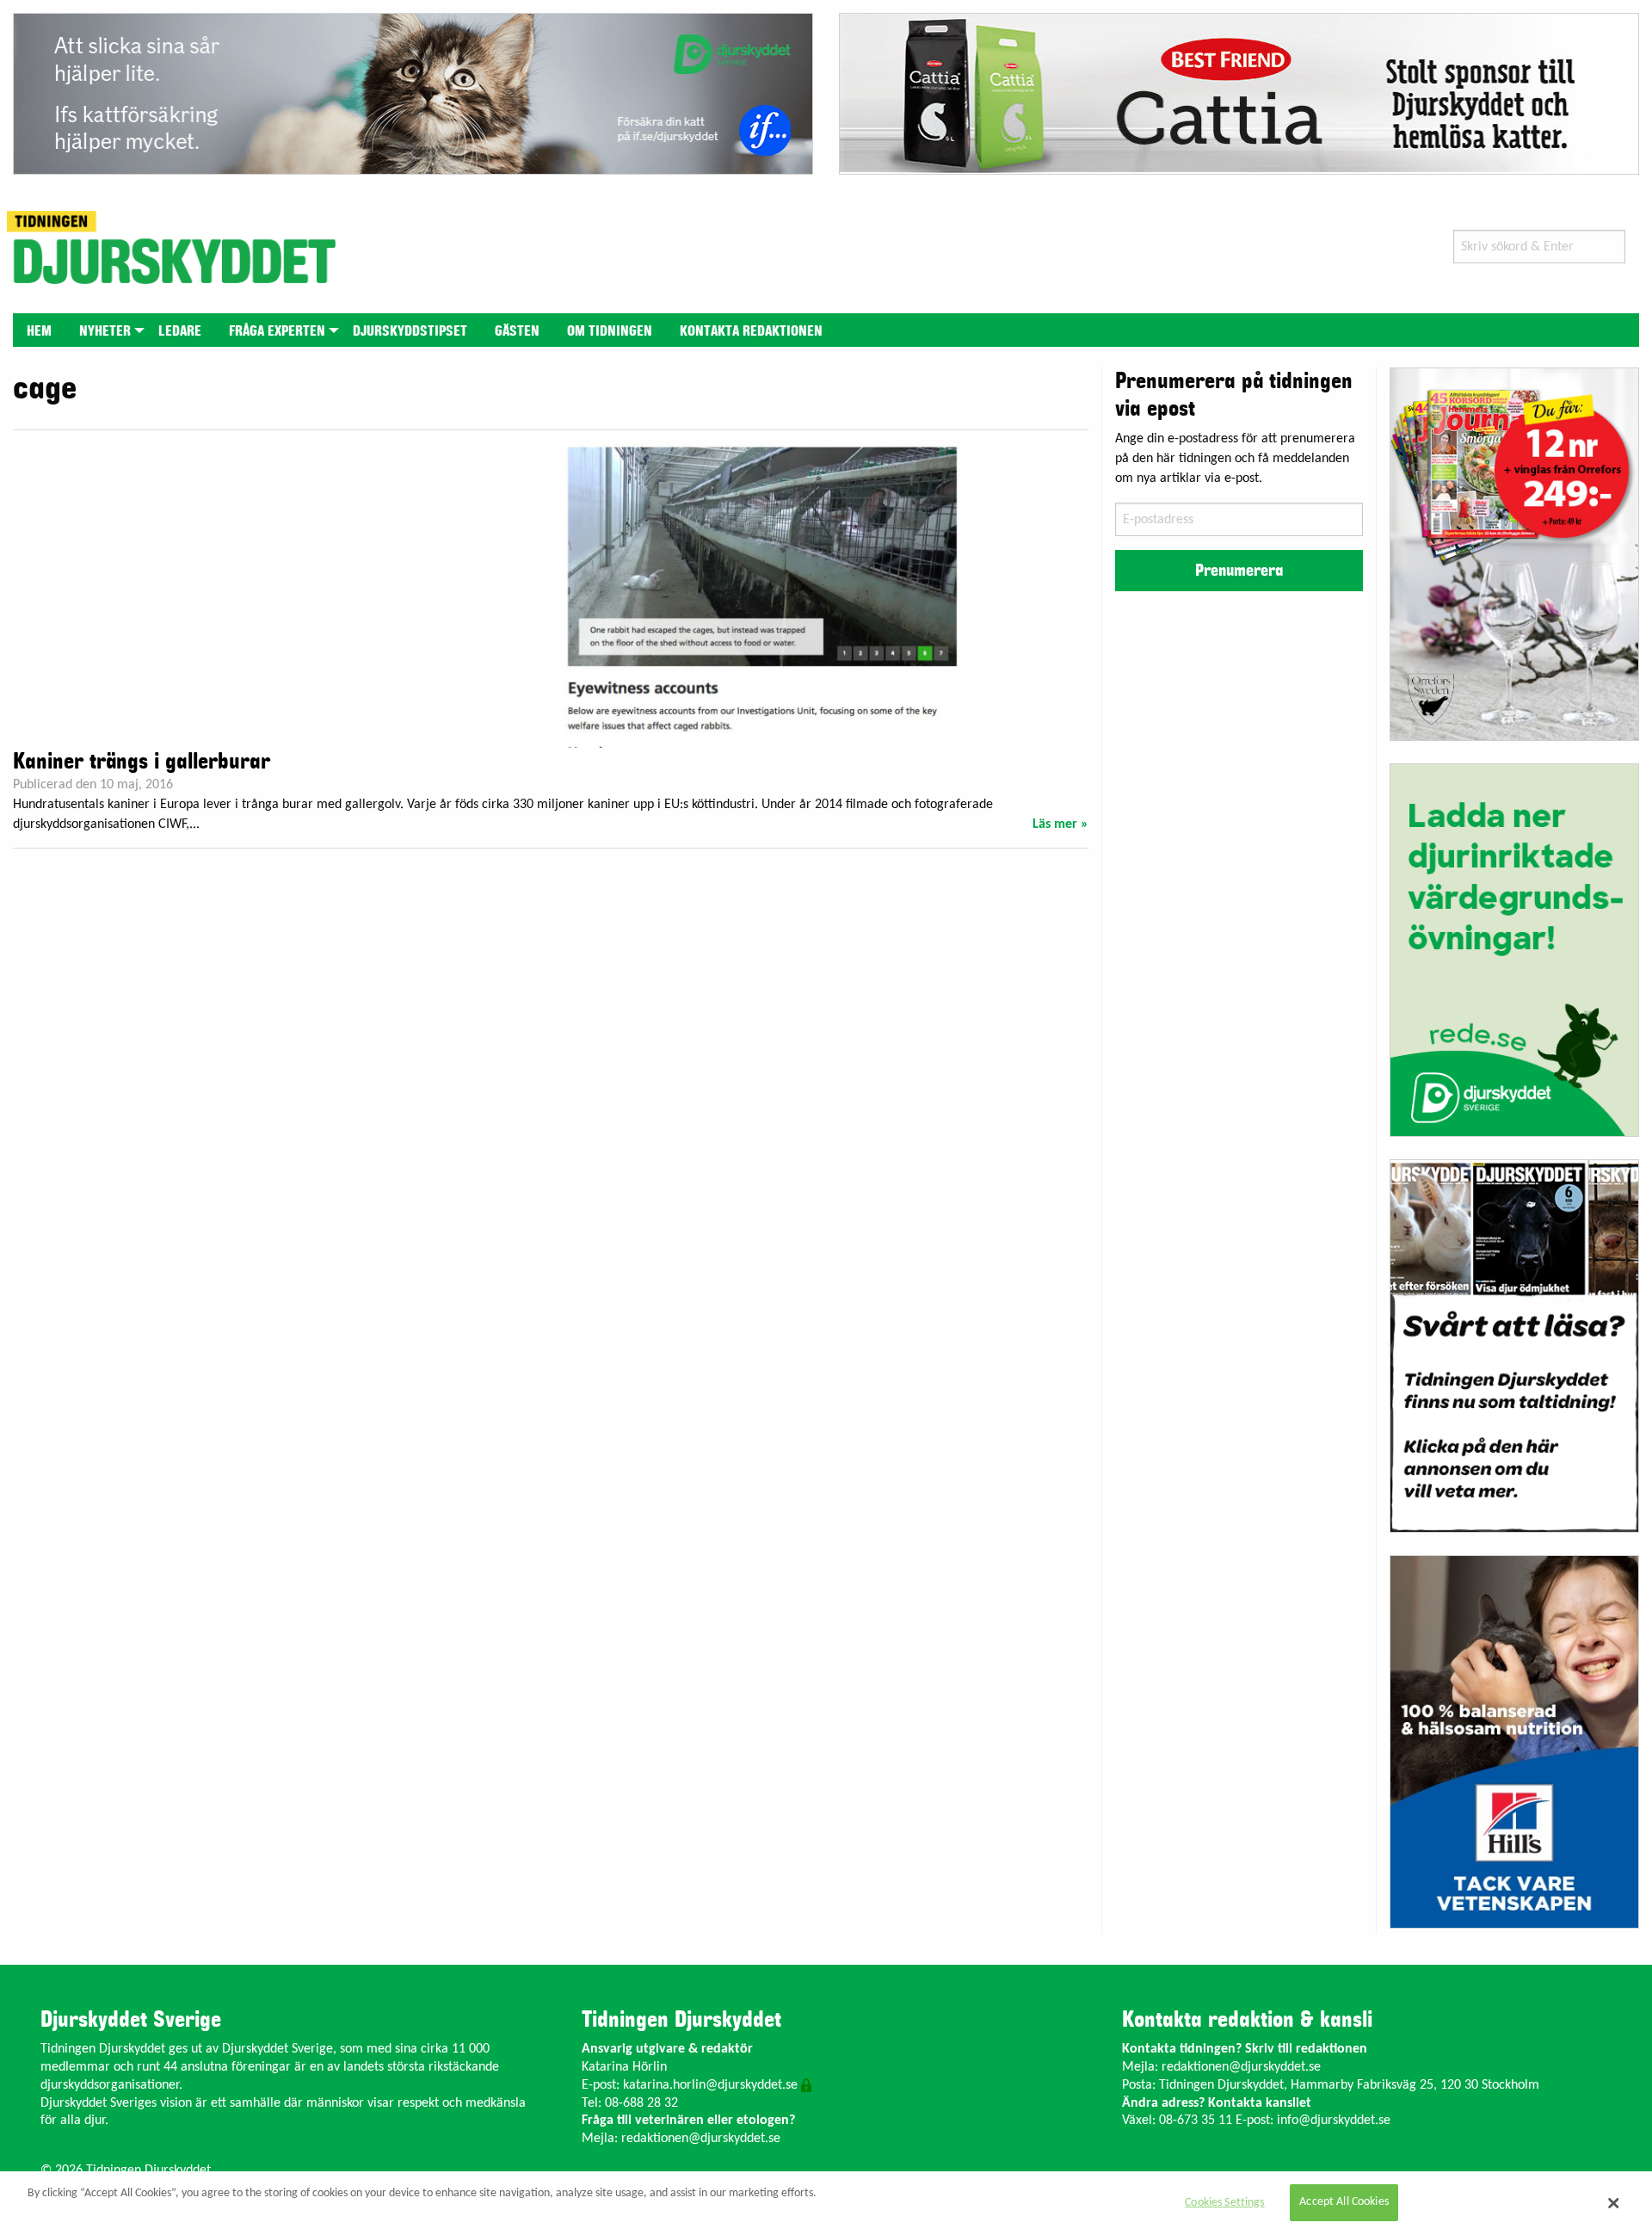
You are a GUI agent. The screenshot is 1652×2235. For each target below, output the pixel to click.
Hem (39, 331)
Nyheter (105, 331)
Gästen (517, 331)
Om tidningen (610, 331)
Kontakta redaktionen (751, 331)
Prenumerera (1239, 571)
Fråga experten (277, 331)
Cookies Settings (1224, 2203)
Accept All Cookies (1344, 2203)
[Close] (1613, 2203)
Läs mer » (1060, 824)
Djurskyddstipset (410, 331)
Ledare (180, 331)
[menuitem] (39, 330)
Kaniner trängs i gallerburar (142, 762)
